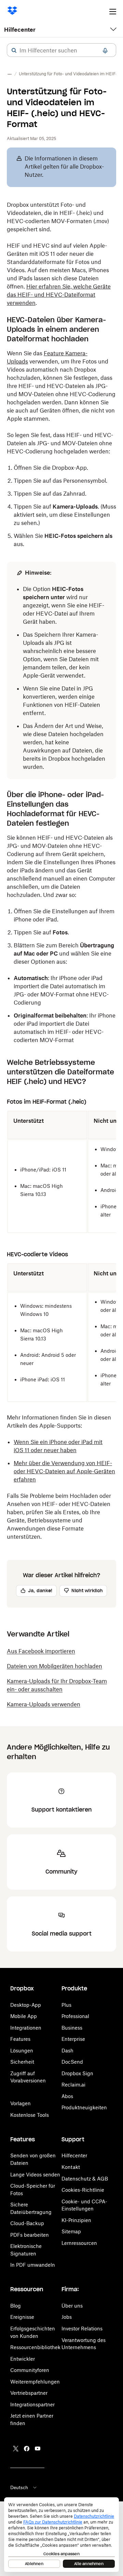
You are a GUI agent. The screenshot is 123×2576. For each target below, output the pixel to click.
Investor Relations (82, 2329)
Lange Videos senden (35, 2175)
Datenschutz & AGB (85, 2179)
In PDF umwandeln (33, 2265)
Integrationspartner (32, 2404)
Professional (75, 2016)
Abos (67, 2096)
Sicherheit (22, 2062)
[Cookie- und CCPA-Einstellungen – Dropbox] (61, 2535)
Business (72, 2028)
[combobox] (61, 50)
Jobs (67, 2317)
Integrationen (26, 2028)
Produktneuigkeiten (84, 2107)
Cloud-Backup (27, 2223)
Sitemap (71, 2231)
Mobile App (24, 2016)
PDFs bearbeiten (30, 2235)
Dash (67, 2051)
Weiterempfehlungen (35, 2382)
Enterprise (73, 2039)
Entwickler (23, 2359)
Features (20, 2039)
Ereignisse (22, 2317)
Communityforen (30, 2370)
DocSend (72, 2062)
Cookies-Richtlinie (83, 2190)
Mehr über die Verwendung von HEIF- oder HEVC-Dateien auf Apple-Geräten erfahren (64, 1471)
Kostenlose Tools (30, 2115)
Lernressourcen (79, 2243)
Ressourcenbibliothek (35, 2347)
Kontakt (71, 2167)
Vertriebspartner (29, 2393)
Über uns (72, 2306)
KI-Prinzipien (76, 2220)
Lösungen (22, 2051)
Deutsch (19, 2487)
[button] (14, 50)
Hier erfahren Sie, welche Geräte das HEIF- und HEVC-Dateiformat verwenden (59, 295)
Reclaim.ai (73, 2085)
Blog (16, 2306)
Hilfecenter (20, 30)
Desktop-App (26, 2005)
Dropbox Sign (77, 2073)
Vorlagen (20, 2103)
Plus (66, 2005)
